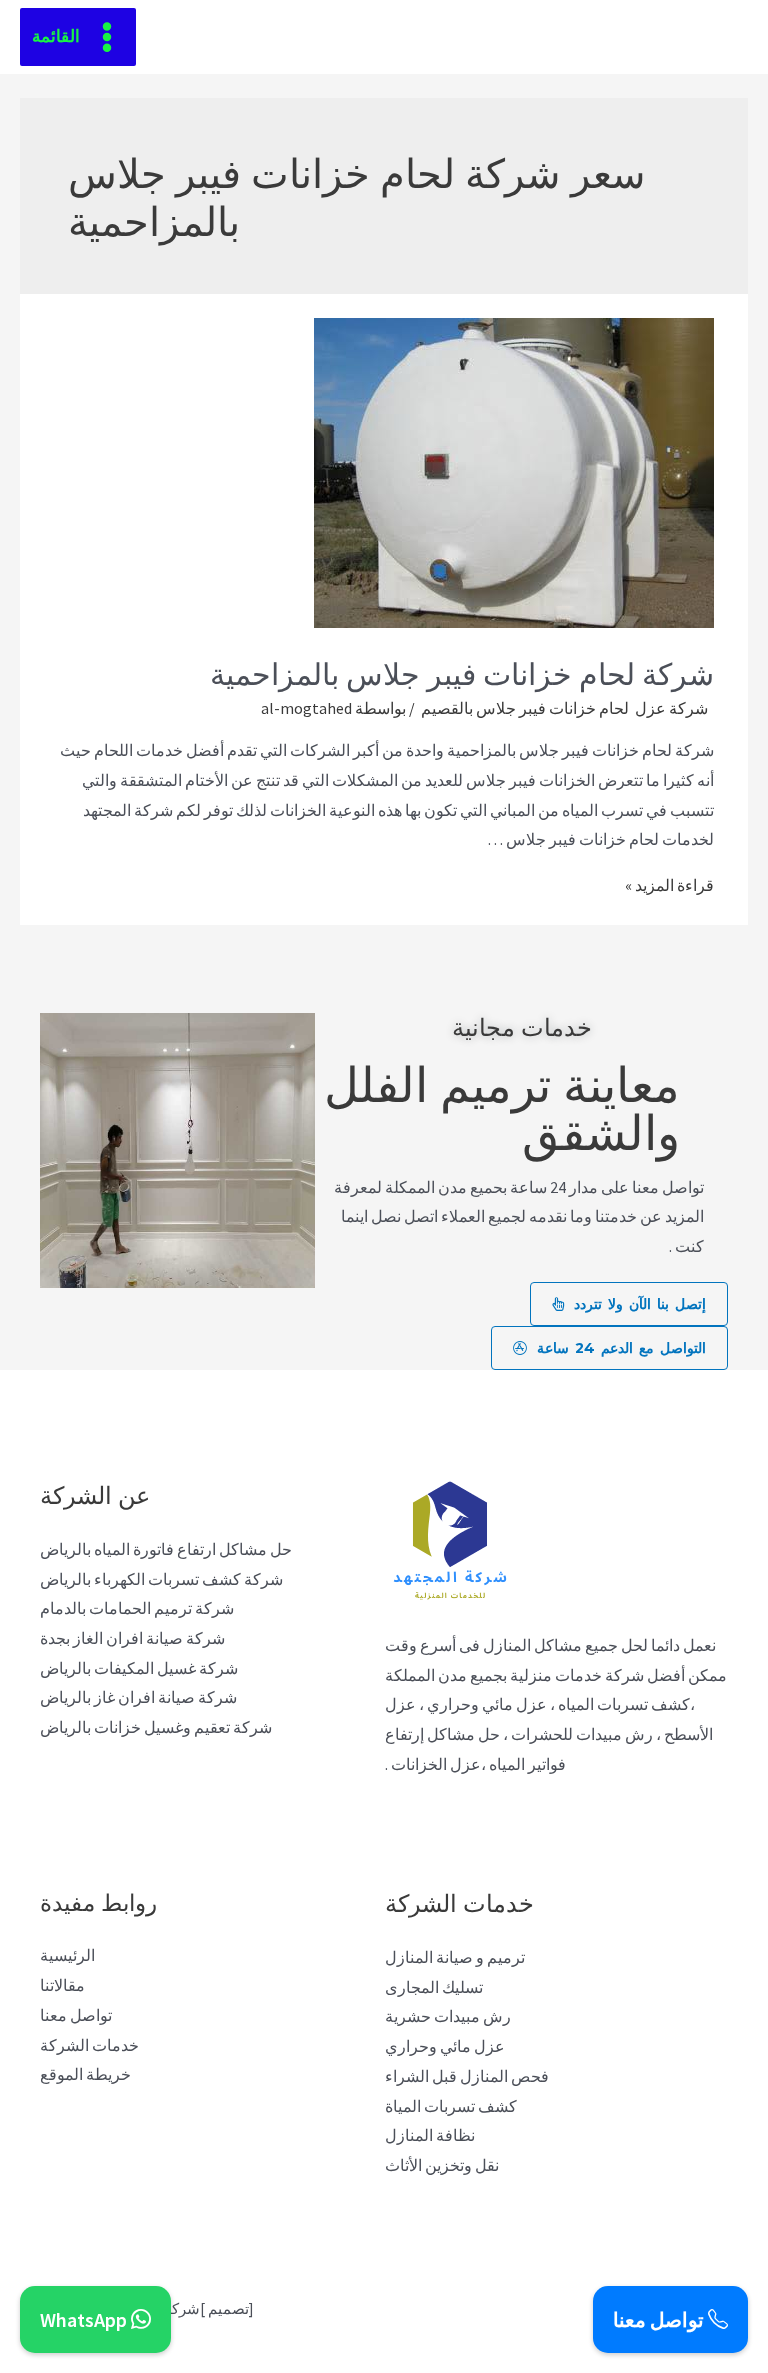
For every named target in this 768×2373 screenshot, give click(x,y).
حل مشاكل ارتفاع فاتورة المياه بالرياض (166, 1549)
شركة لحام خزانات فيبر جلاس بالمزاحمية (462, 671)
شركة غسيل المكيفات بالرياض (139, 1668)
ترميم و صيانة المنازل (455, 1957)
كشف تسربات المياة (451, 2106)
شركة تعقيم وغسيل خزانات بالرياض (156, 1727)
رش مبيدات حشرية (448, 2016)
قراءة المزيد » (669, 885)
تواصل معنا (76, 2015)
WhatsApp (85, 2319)
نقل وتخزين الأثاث (442, 2165)
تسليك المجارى (434, 1987)
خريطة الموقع (85, 2074)
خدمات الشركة (89, 2045)
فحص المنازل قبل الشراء (467, 2076)
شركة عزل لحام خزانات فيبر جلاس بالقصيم (566, 708)
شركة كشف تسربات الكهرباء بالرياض (161, 1579)
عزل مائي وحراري (445, 2046)
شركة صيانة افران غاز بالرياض (138, 1697)
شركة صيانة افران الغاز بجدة (132, 1638)
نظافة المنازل (430, 2135)
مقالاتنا (62, 1985)
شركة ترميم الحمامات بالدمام (137, 1608)
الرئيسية (67, 1955)
